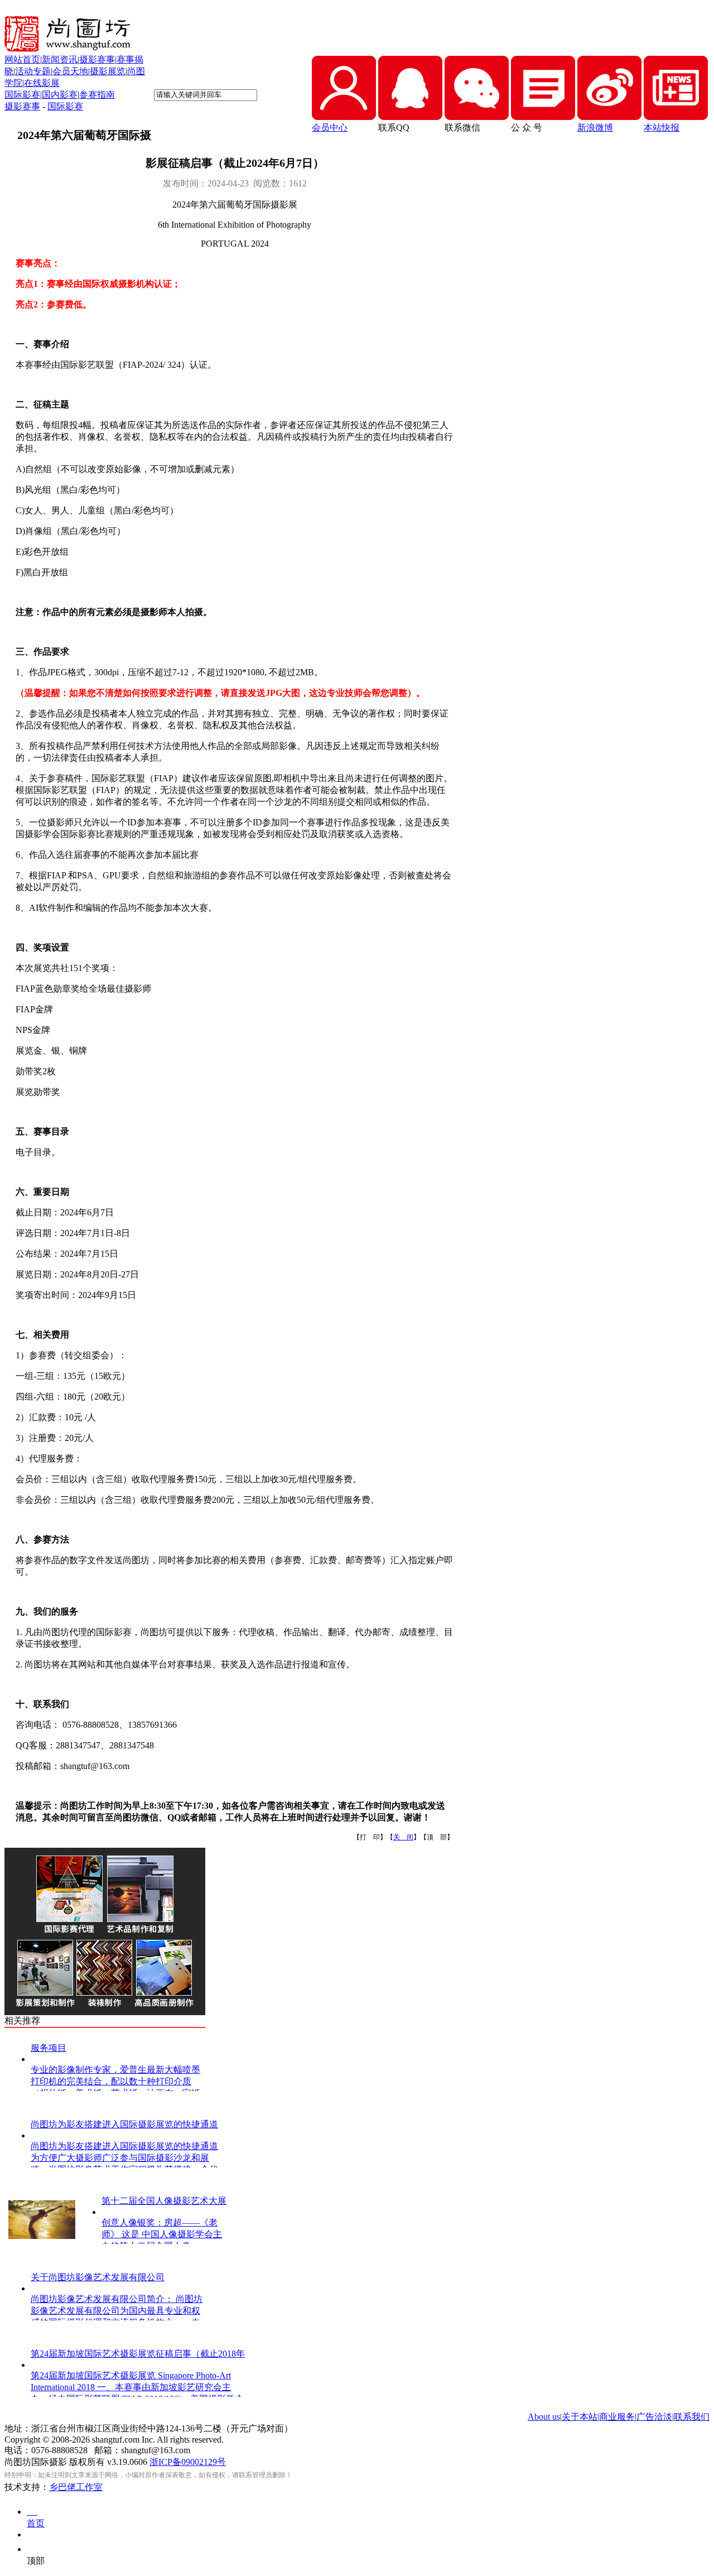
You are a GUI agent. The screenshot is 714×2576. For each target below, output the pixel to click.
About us (544, 2417)
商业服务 (617, 2417)
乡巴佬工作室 (76, 2487)
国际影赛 (22, 95)
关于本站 (580, 2417)
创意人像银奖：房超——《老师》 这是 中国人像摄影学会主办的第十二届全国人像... (162, 2234)
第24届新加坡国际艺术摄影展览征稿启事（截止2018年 (138, 2354)
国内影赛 (60, 95)
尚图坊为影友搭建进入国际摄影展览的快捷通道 (124, 2124)
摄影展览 (108, 71)
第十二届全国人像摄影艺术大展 (164, 2201)
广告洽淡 (654, 2417)
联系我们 (692, 2417)
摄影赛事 (97, 59)
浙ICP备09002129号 (188, 2462)
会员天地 (70, 71)
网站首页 (22, 59)
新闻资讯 (60, 59)
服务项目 (49, 2048)
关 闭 (403, 1837)
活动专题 (33, 71)
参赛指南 (97, 95)
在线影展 (42, 83)
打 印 (370, 1837)
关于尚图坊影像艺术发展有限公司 (98, 2277)
